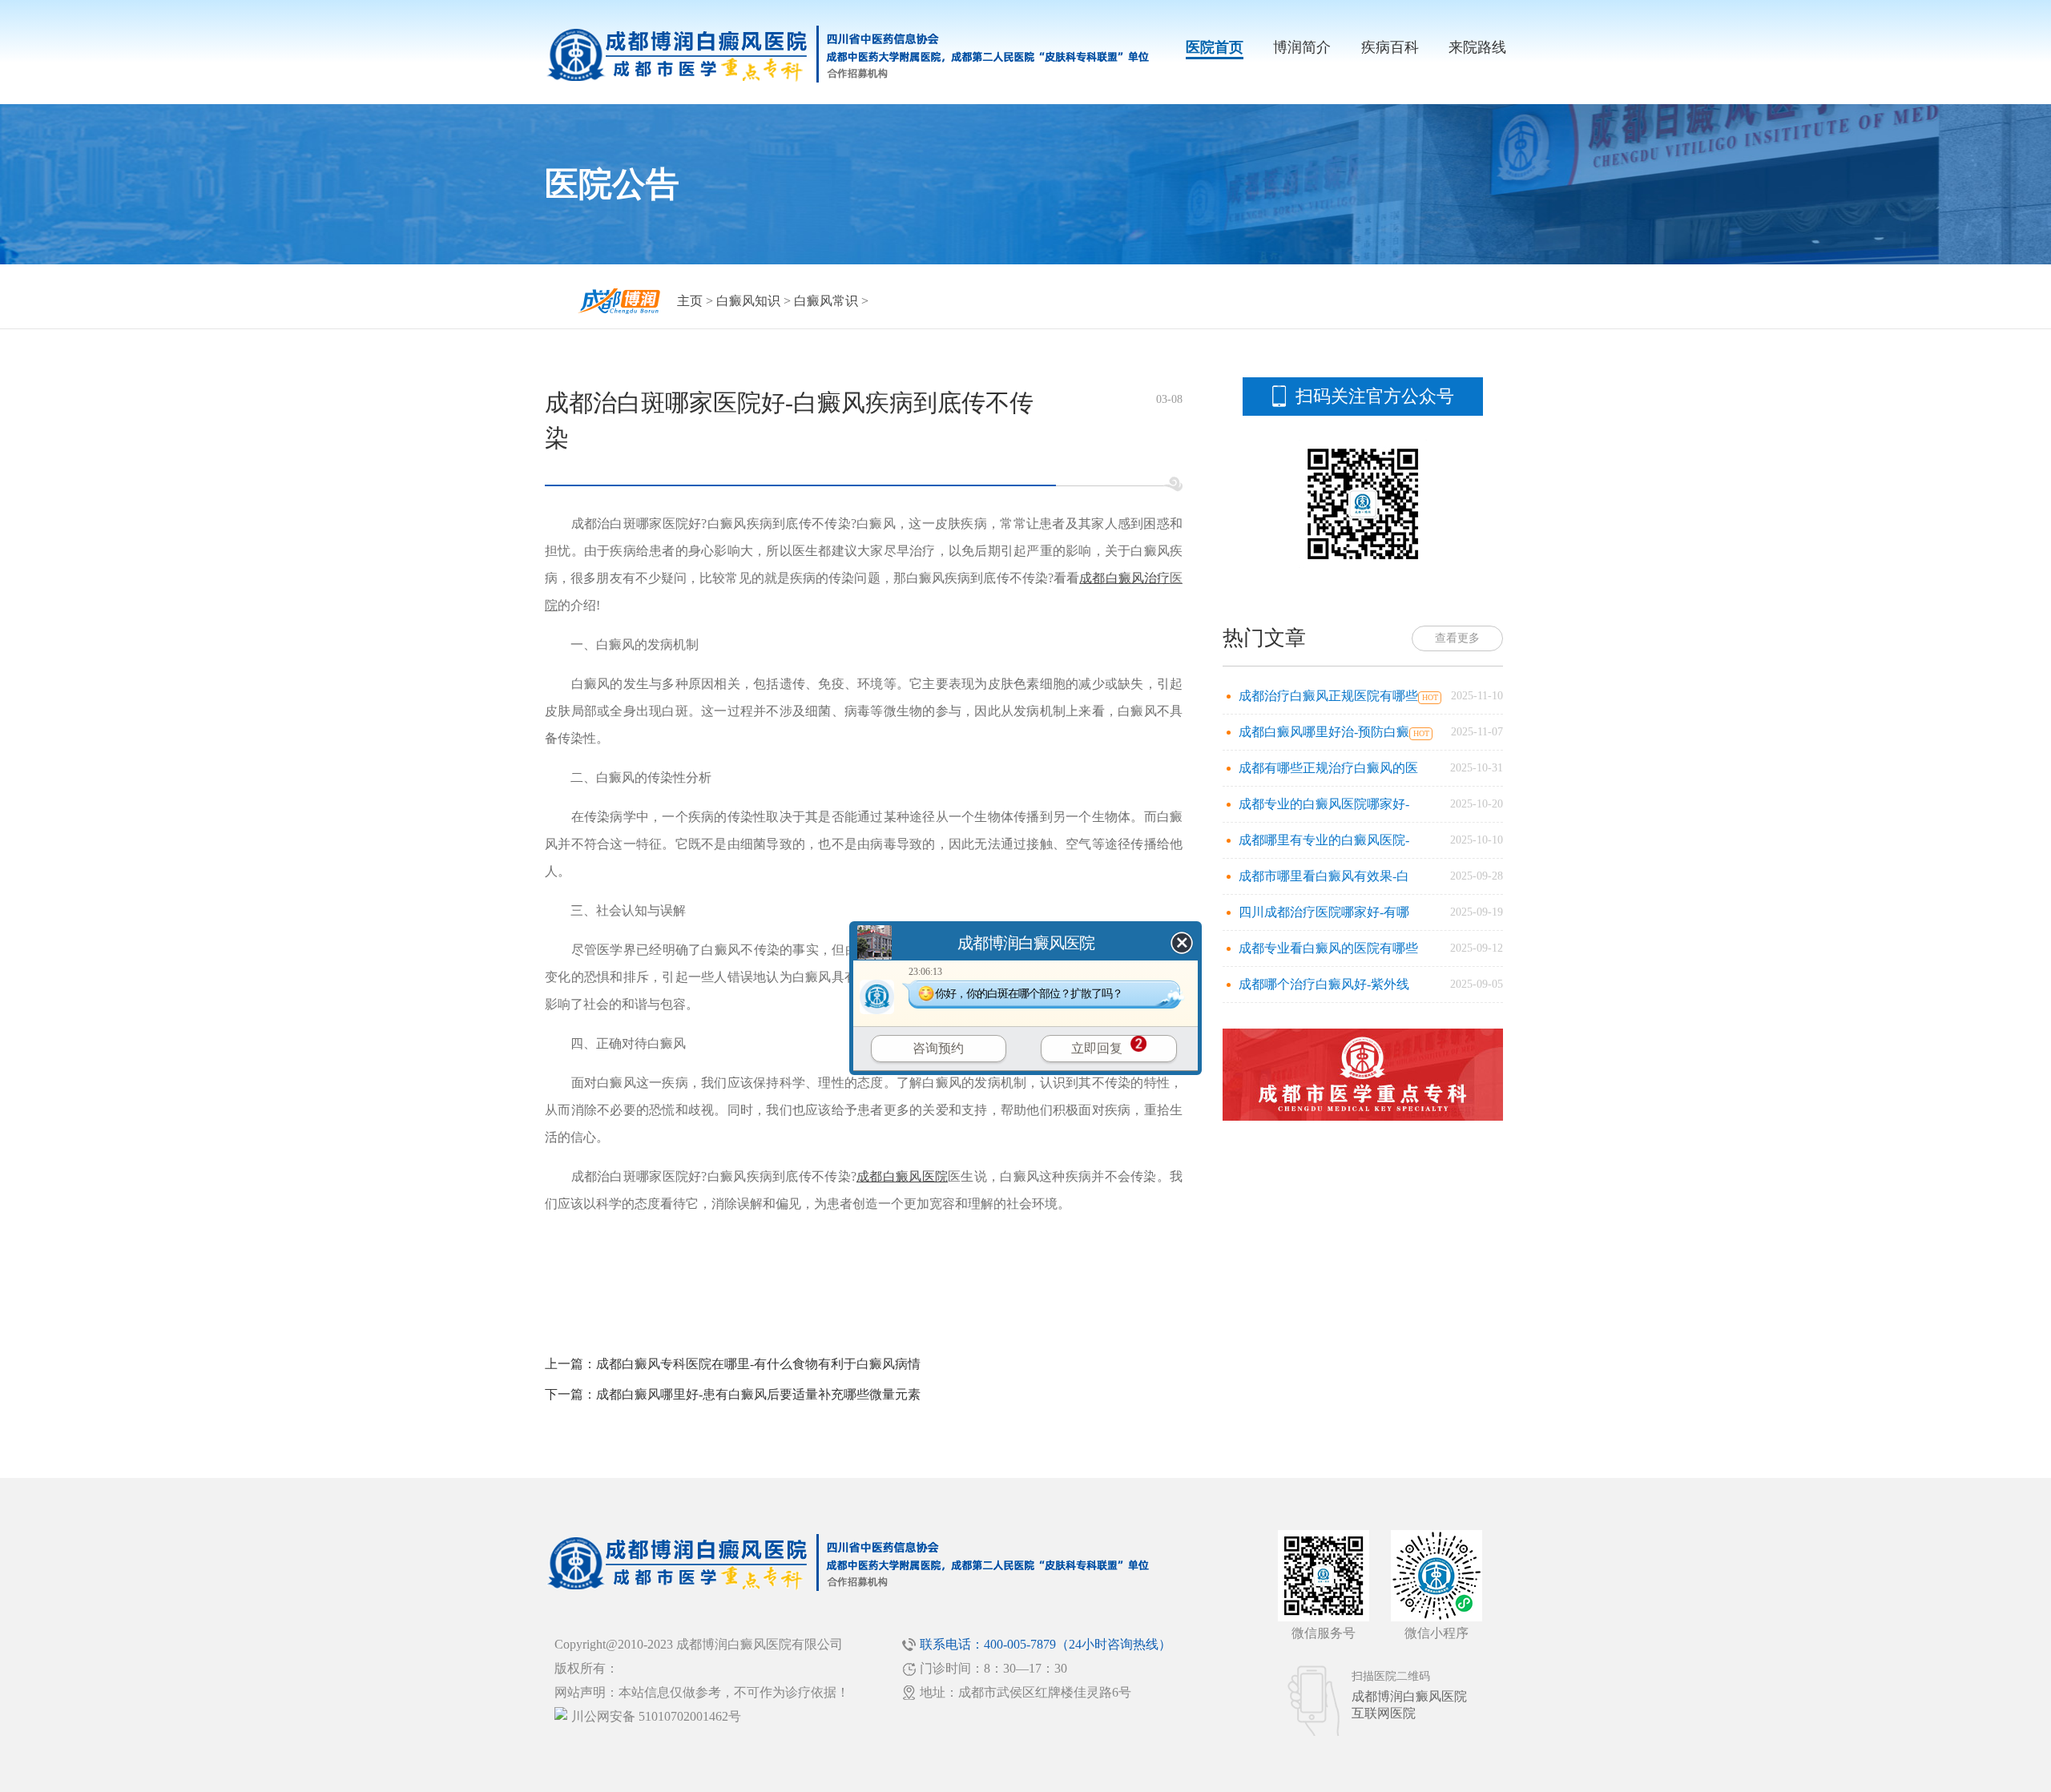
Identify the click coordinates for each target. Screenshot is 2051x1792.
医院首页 (1215, 47)
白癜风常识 (826, 301)
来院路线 (1477, 47)
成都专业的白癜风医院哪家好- (1324, 804)
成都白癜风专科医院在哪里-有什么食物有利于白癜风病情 (758, 1364)
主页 (690, 301)
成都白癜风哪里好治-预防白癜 (1324, 732)
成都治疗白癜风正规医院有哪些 (1328, 696)
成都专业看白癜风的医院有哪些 (1328, 948)
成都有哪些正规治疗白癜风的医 (1328, 768)
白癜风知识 (748, 301)
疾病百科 (1390, 47)
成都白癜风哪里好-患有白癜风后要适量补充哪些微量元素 (758, 1394)
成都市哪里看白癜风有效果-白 (1324, 876)
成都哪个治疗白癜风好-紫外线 (1324, 984)
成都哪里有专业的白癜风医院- (1324, 840)
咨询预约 (938, 1048)
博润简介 (1302, 47)
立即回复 (1097, 1048)
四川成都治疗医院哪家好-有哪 (1324, 912)
